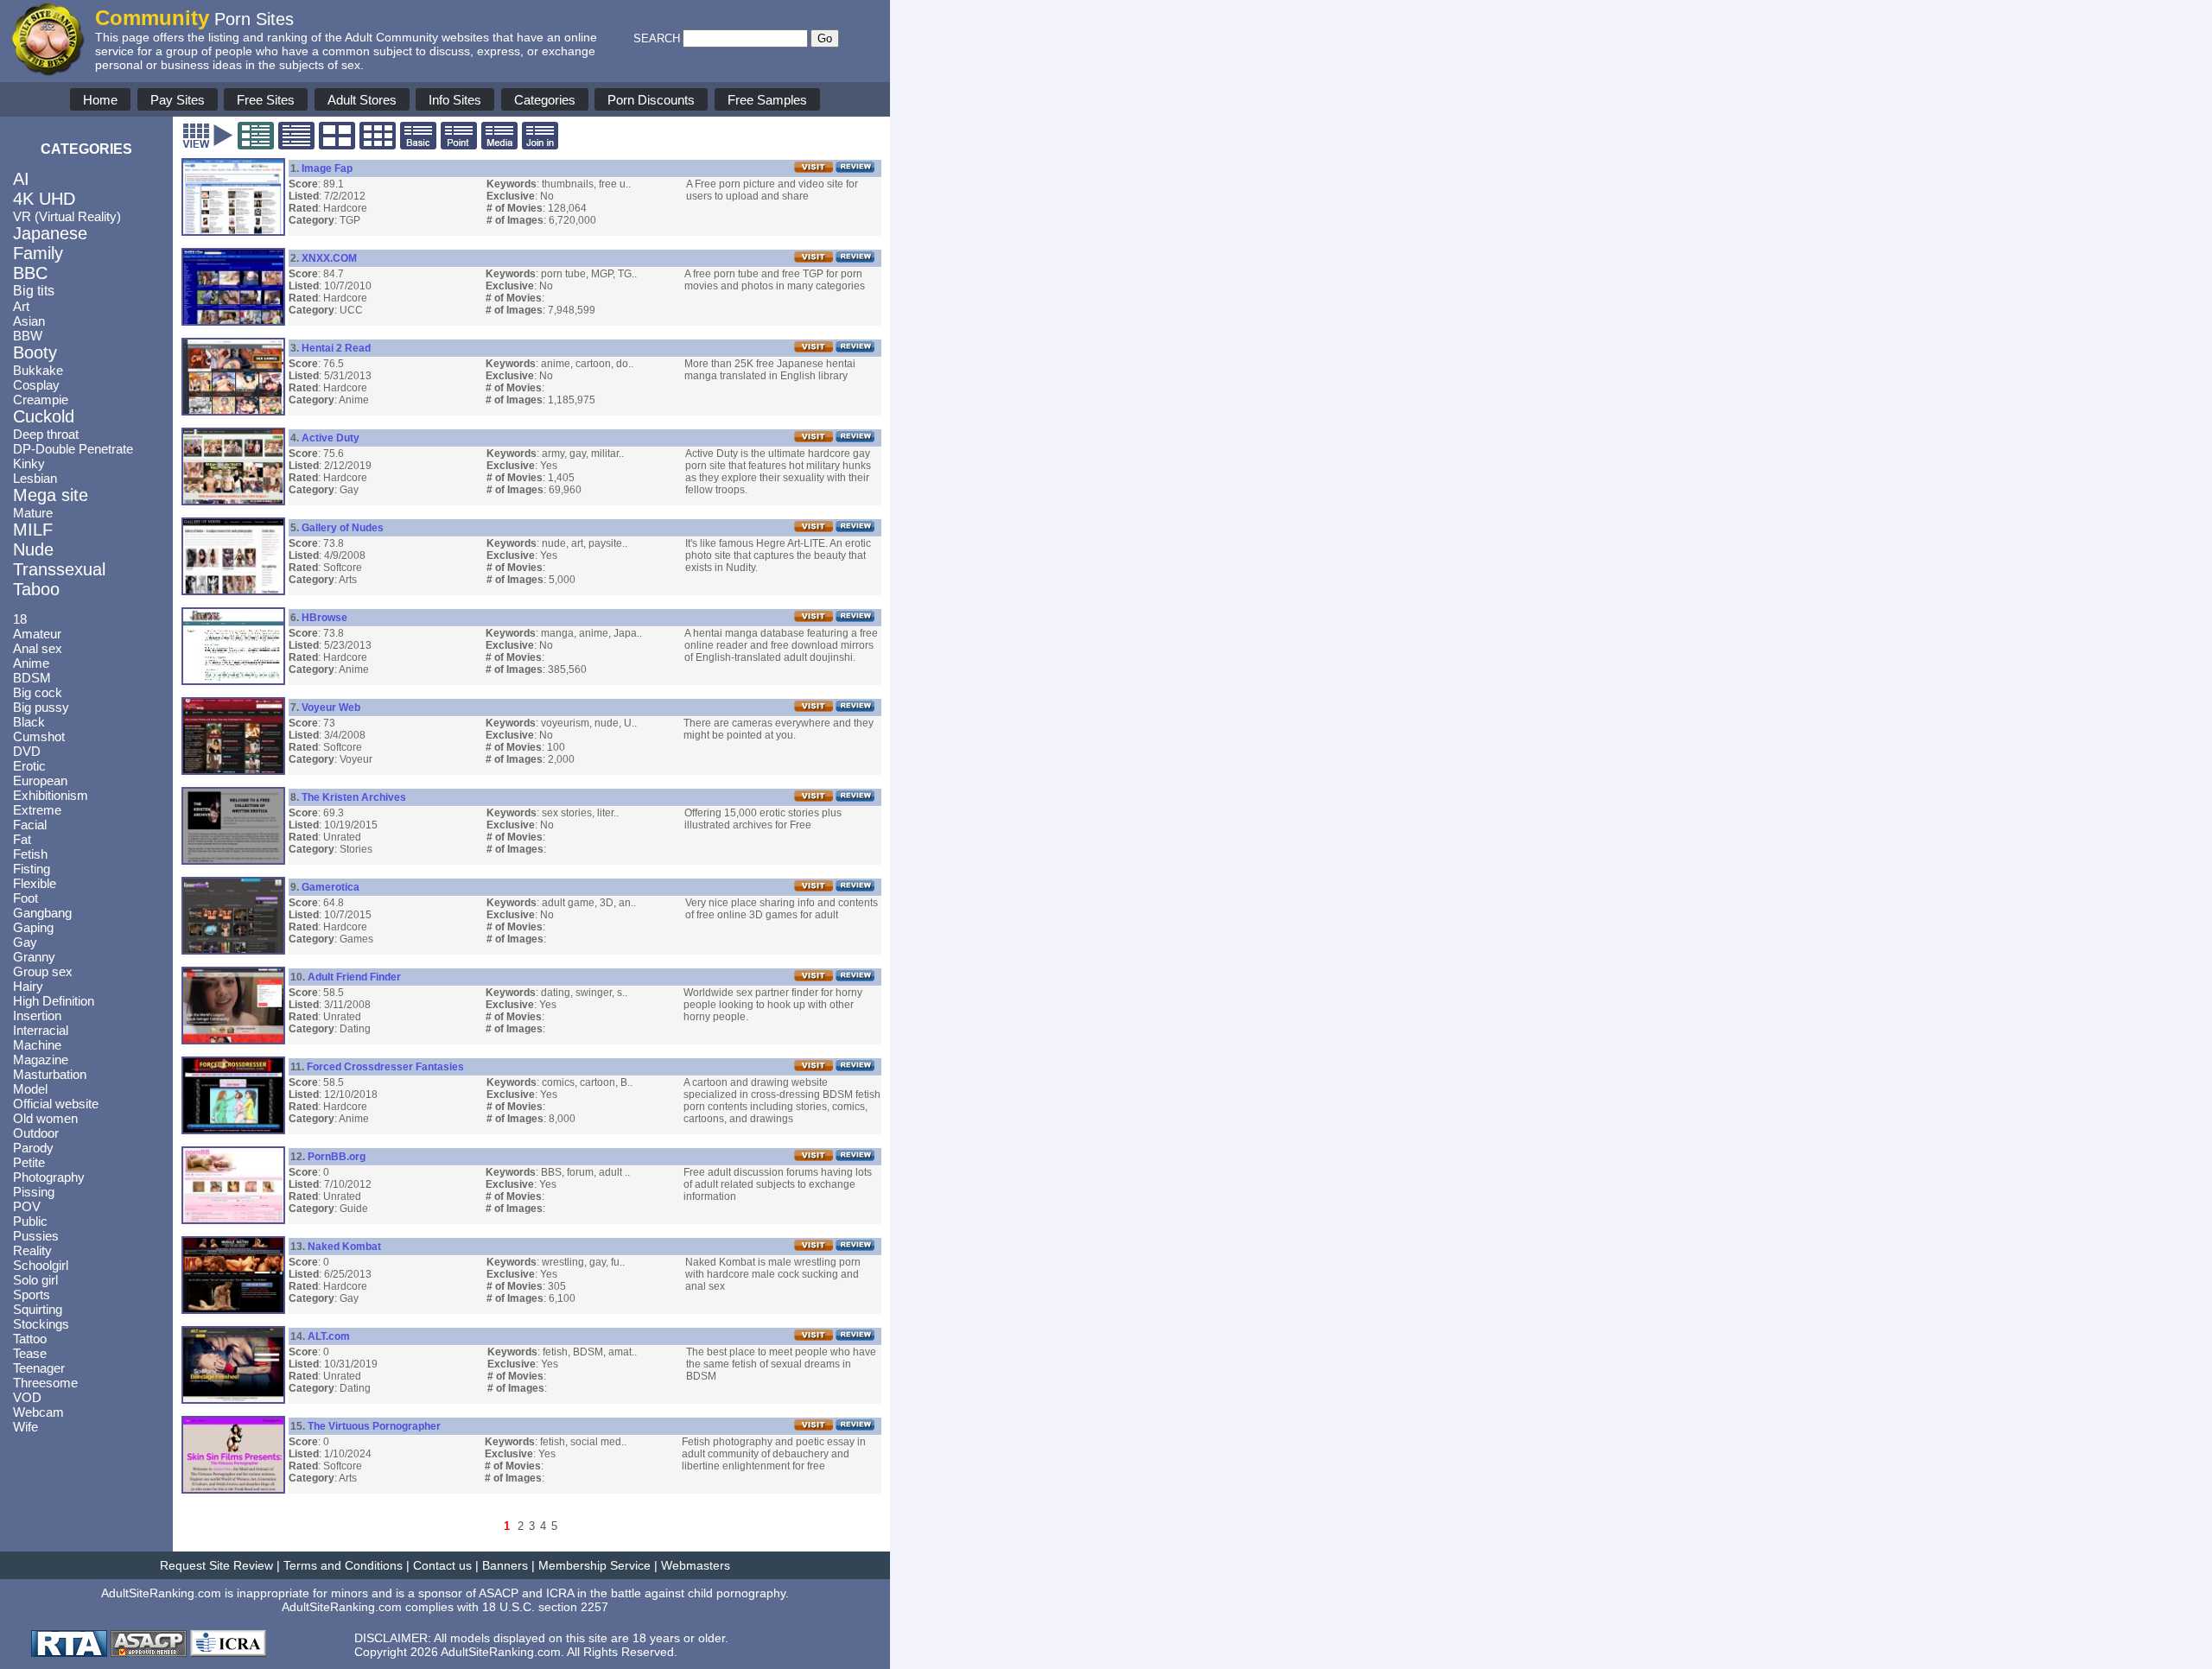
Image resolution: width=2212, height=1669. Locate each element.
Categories (545, 100)
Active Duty (331, 438)
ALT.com (329, 1336)
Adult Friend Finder (354, 977)
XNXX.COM (329, 258)
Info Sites (455, 100)
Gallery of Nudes (343, 528)
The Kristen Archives (354, 797)
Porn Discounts (651, 100)
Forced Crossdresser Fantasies (385, 1067)
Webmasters (696, 1565)
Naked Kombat (344, 1247)
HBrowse (324, 618)
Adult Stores (362, 100)
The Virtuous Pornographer (374, 1426)
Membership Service (594, 1565)
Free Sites (266, 100)
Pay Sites (178, 100)
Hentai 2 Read (336, 348)
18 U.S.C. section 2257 (545, 1607)
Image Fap (327, 168)
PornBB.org (337, 1157)
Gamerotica (331, 887)
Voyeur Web (331, 708)
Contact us (442, 1565)
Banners (505, 1565)
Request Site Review (216, 1565)
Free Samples (767, 100)
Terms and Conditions (343, 1565)
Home (100, 100)
